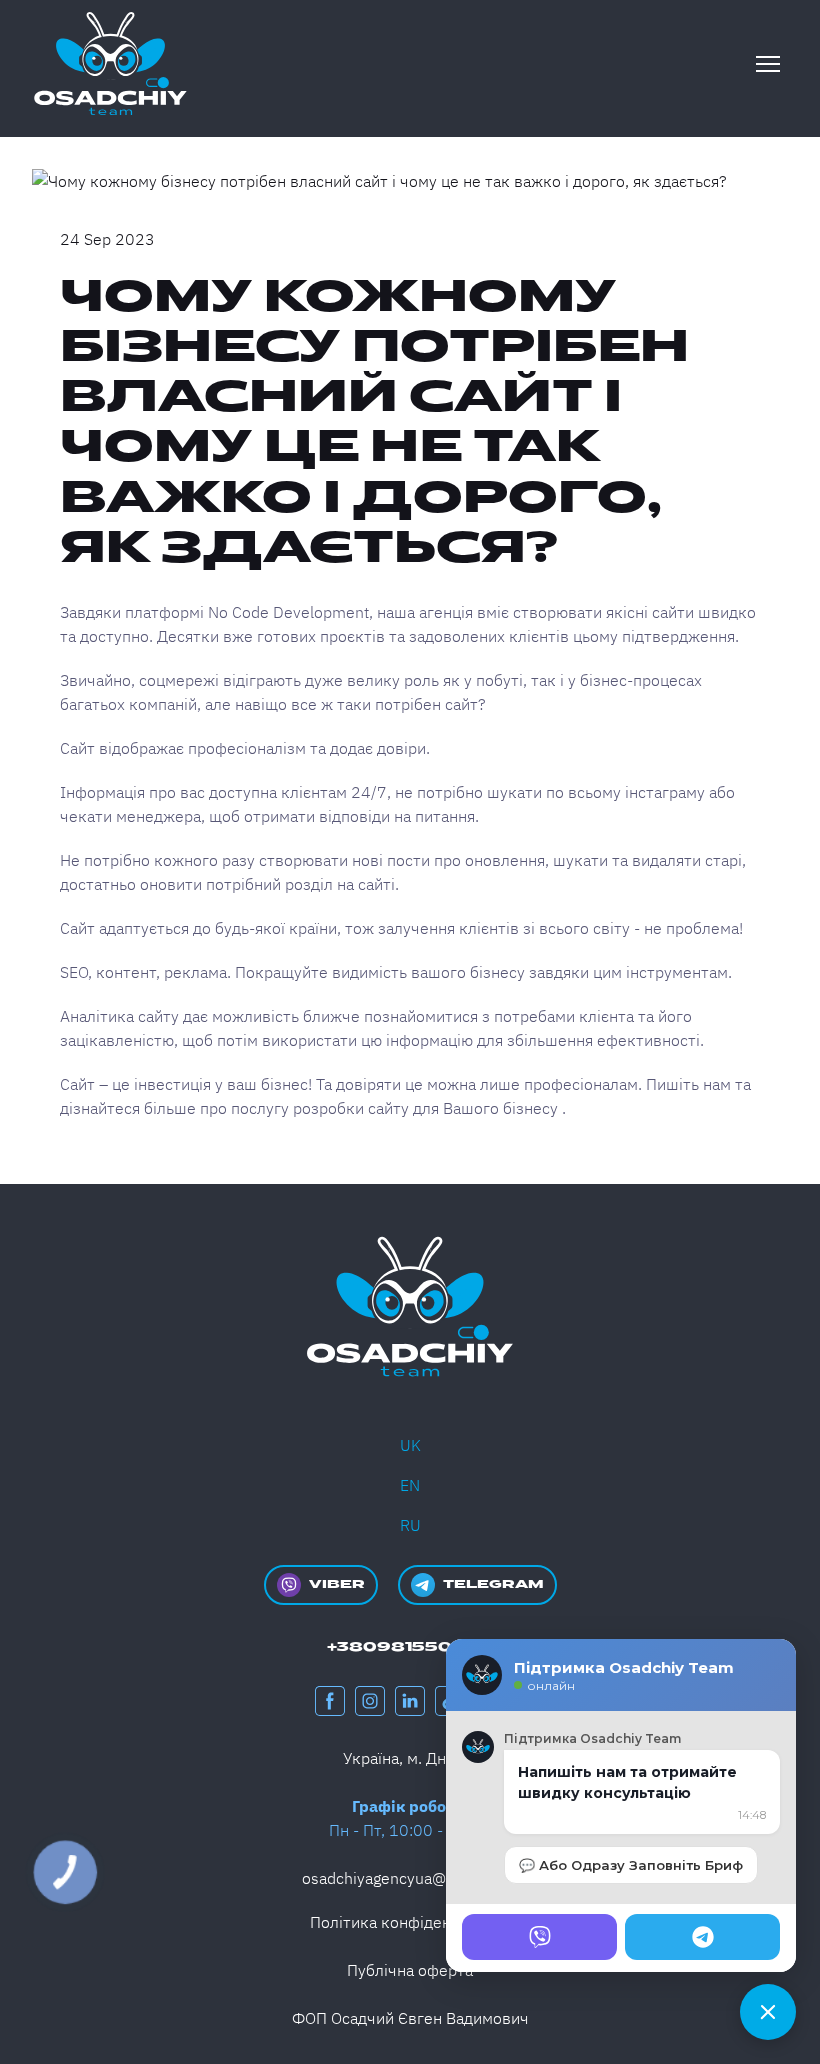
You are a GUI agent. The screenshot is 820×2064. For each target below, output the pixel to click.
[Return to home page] (110, 63)
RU (410, 1525)
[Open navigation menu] (768, 64)
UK (410, 1445)
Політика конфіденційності (410, 1922)
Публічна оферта (410, 1970)
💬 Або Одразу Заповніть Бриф (631, 1865)
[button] (321, 1585)
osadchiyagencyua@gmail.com (410, 1878)
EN (410, 1485)
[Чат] (768, 2012)
